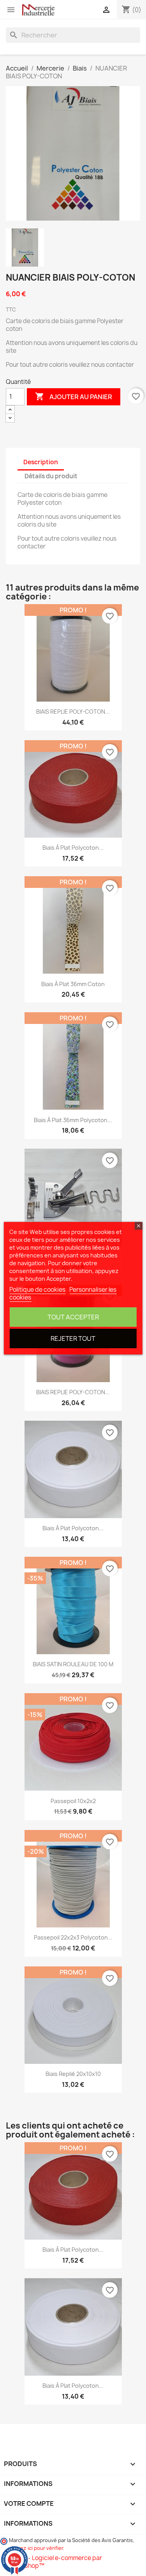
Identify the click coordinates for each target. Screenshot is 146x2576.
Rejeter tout (73, 1338)
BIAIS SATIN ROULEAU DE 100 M (73, 1664)
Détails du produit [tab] (51, 476)
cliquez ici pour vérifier (36, 2548)
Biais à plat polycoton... (73, 848)
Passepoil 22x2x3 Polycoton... (73, 1937)
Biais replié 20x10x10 (73, 2074)
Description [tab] (41, 462)
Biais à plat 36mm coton (73, 984)
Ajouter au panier (74, 396)
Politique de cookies (37, 1290)
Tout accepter (73, 1317)
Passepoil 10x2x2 (73, 1801)
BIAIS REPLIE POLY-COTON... (73, 712)
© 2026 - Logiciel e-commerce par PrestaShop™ (54, 2562)
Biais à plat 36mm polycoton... (73, 1120)
